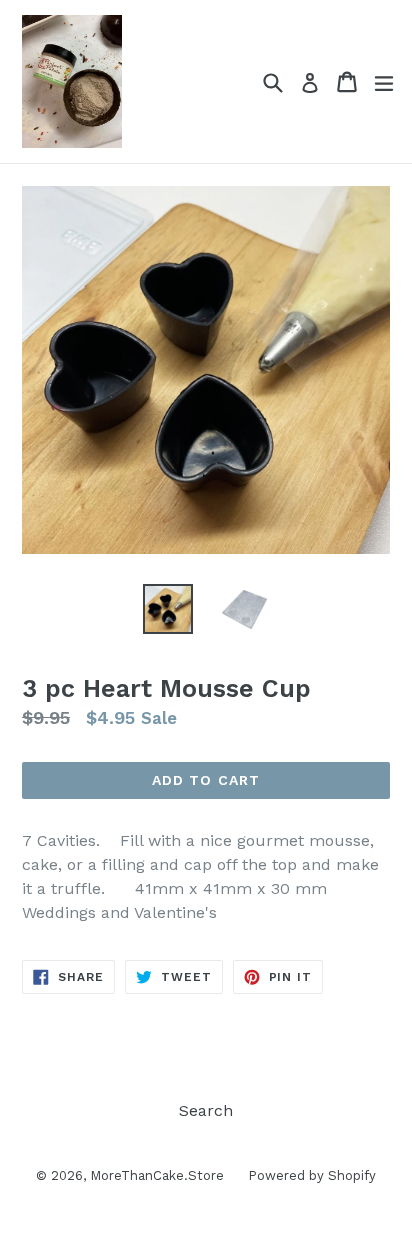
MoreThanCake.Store (159, 1175)
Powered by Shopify (312, 1175)
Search (206, 1110)
